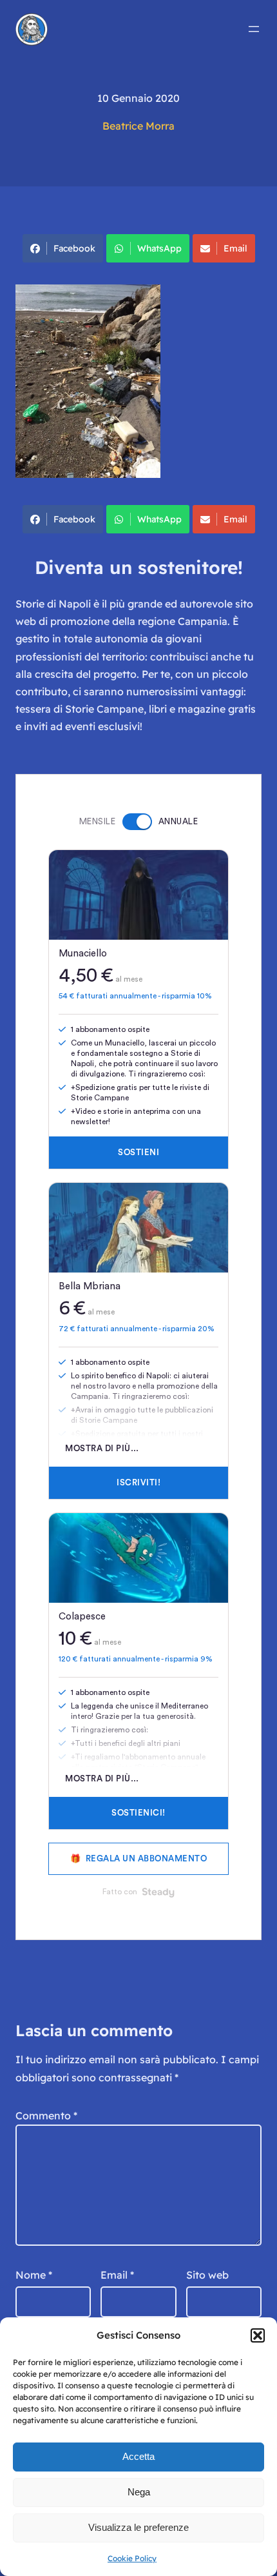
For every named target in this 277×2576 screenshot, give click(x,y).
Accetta (138, 2456)
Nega (139, 2492)
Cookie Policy (132, 2558)
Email (235, 248)
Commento (46, 2115)
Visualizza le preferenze (138, 2527)
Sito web (207, 2275)
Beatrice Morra (138, 126)
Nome (34, 2275)
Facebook (74, 248)
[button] (258, 2335)
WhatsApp (159, 248)
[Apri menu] (254, 29)
